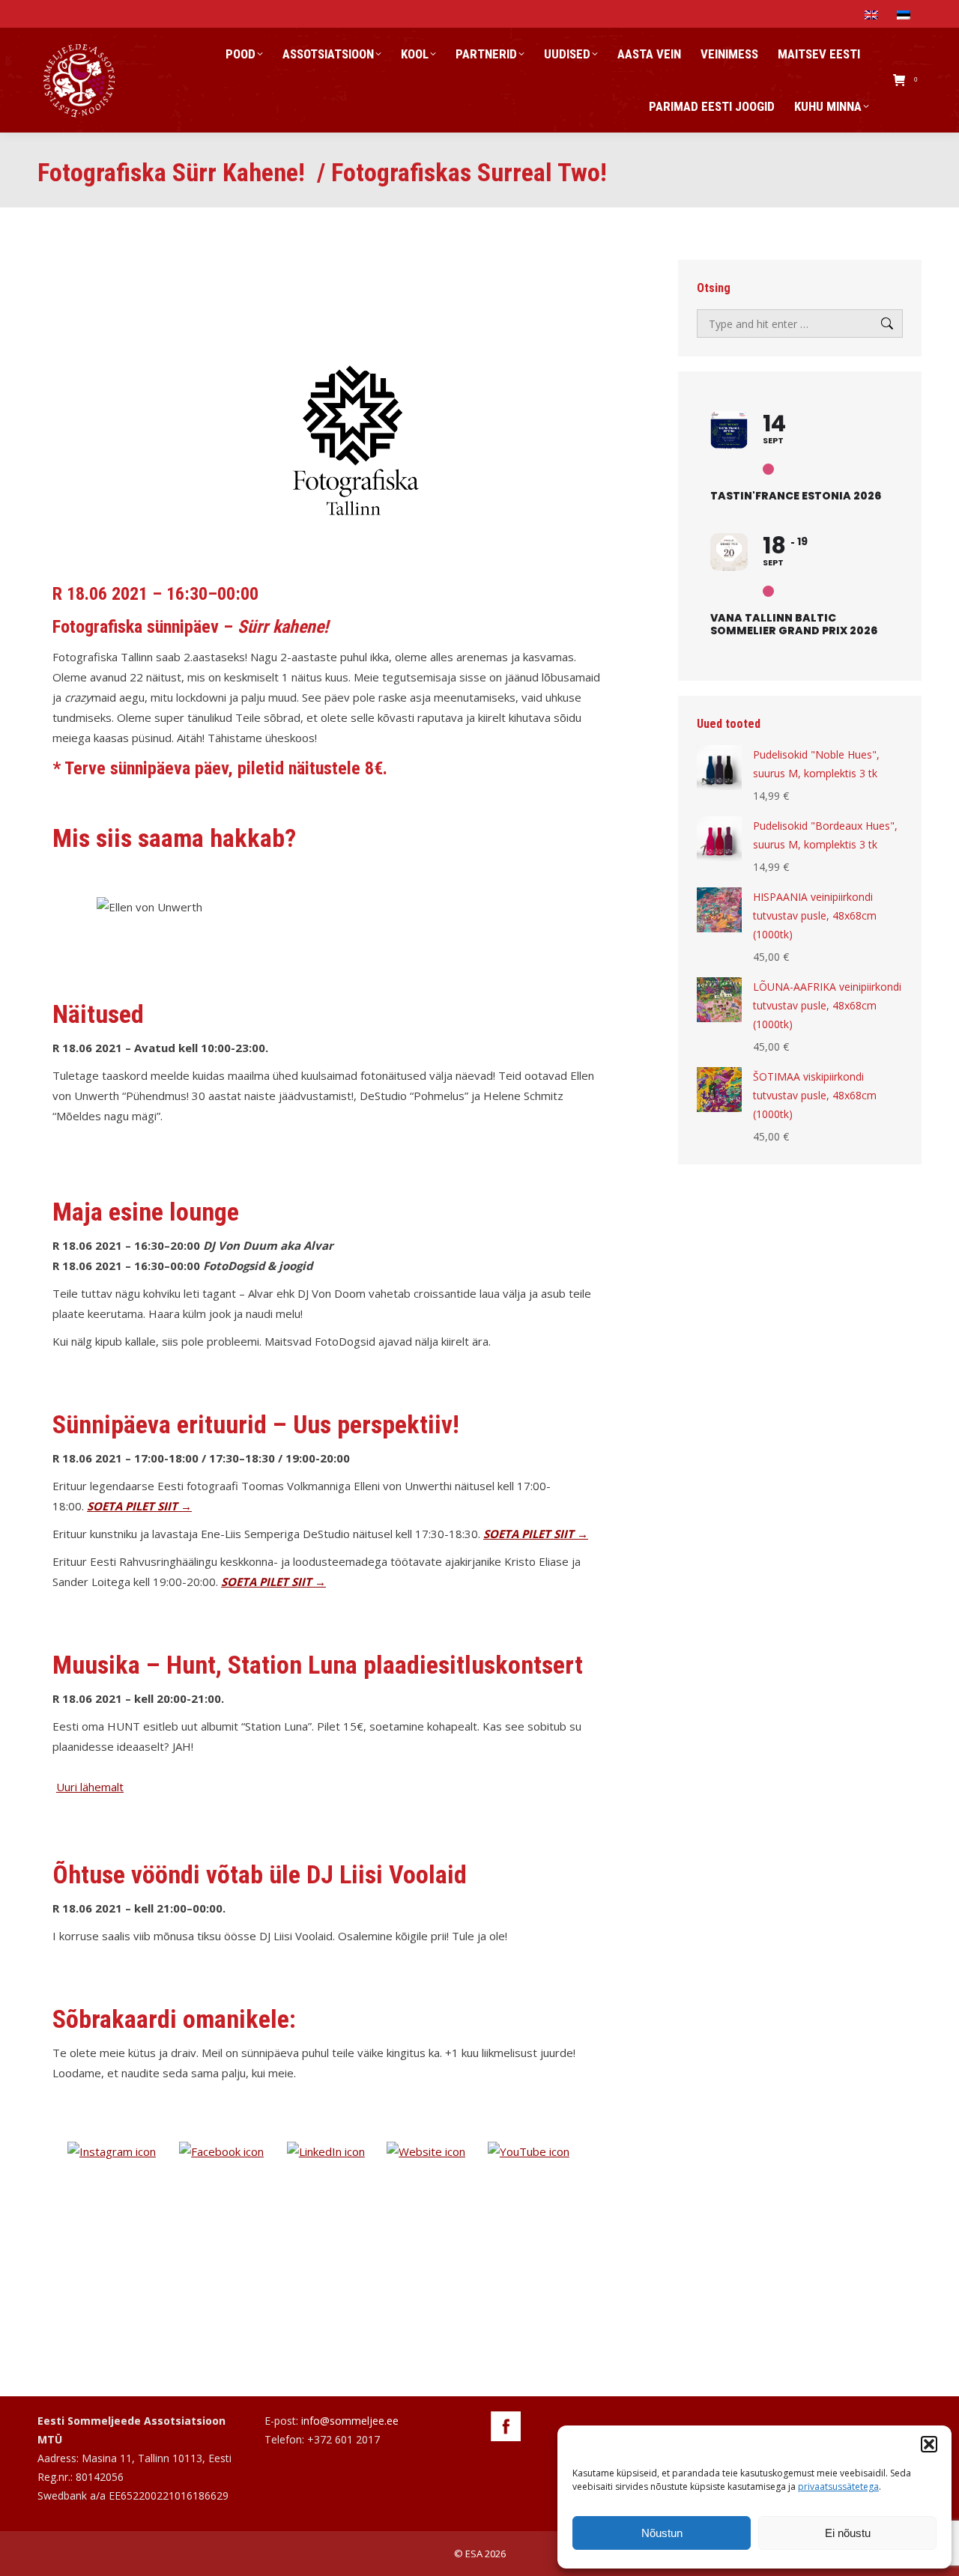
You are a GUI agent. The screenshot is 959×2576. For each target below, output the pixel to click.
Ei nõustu (848, 2533)
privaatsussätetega (838, 2487)
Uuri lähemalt (90, 1787)
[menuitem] (873, 14)
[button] (929, 2444)
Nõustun (662, 2533)
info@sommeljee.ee (350, 2421)
